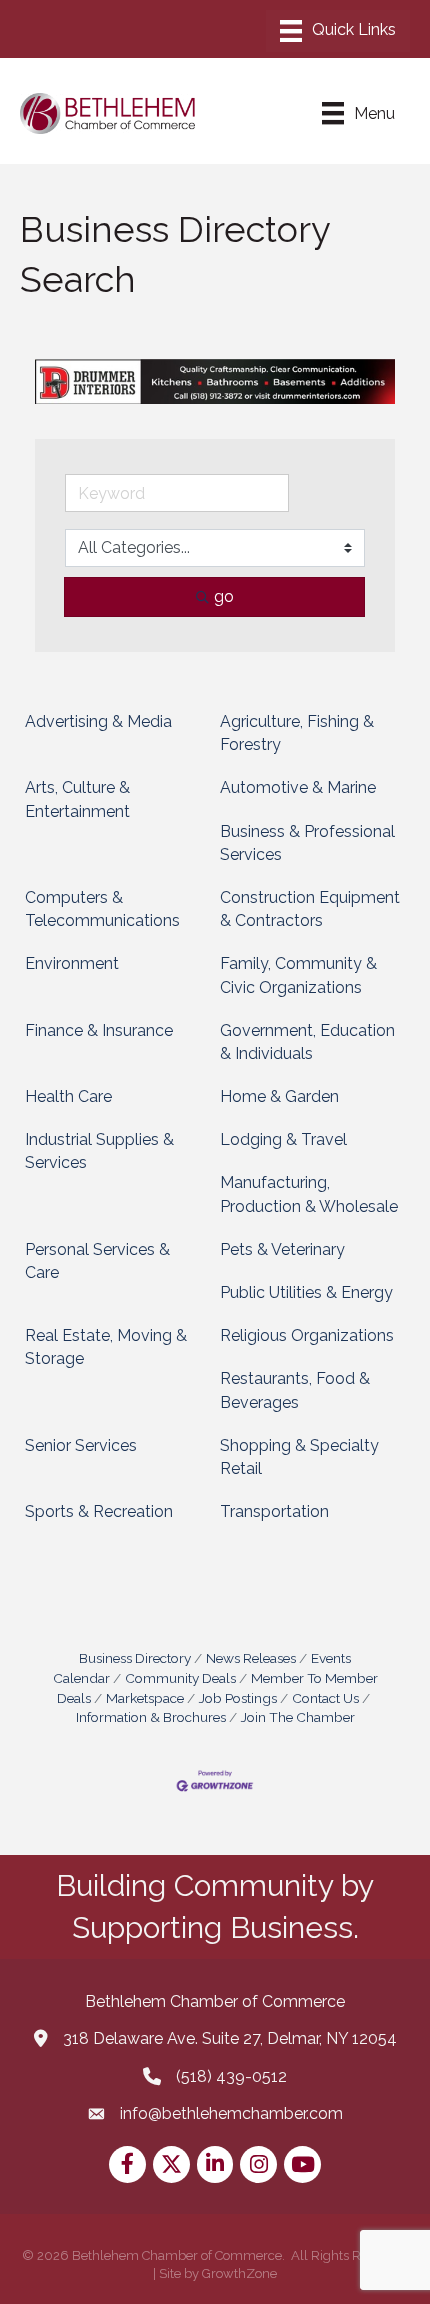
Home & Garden (279, 1096)
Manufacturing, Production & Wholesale (309, 1194)
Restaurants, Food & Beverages (295, 1390)
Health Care (68, 1096)
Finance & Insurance (99, 1030)
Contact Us (325, 1698)
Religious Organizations (307, 1335)
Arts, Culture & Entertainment (77, 799)
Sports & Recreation (99, 1511)
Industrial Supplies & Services (99, 1151)
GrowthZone (239, 2273)
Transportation (274, 1511)
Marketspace (145, 1698)
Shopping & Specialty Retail (299, 1457)
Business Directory (135, 1658)
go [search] (224, 596)
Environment (72, 963)
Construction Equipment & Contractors (310, 909)
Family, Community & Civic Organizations (298, 975)
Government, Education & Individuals (307, 1042)
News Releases (251, 1658)
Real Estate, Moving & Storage (106, 1347)
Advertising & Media (98, 721)
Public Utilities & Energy (306, 1292)
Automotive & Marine (298, 787)
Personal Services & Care (97, 1261)
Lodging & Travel (283, 1139)
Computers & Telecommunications (102, 909)
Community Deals (180, 1678)
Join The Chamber (298, 1717)
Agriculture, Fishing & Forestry (297, 733)
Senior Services (81, 1445)
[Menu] (338, 31)
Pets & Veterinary (282, 1249)
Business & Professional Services (307, 843)
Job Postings (238, 1698)
